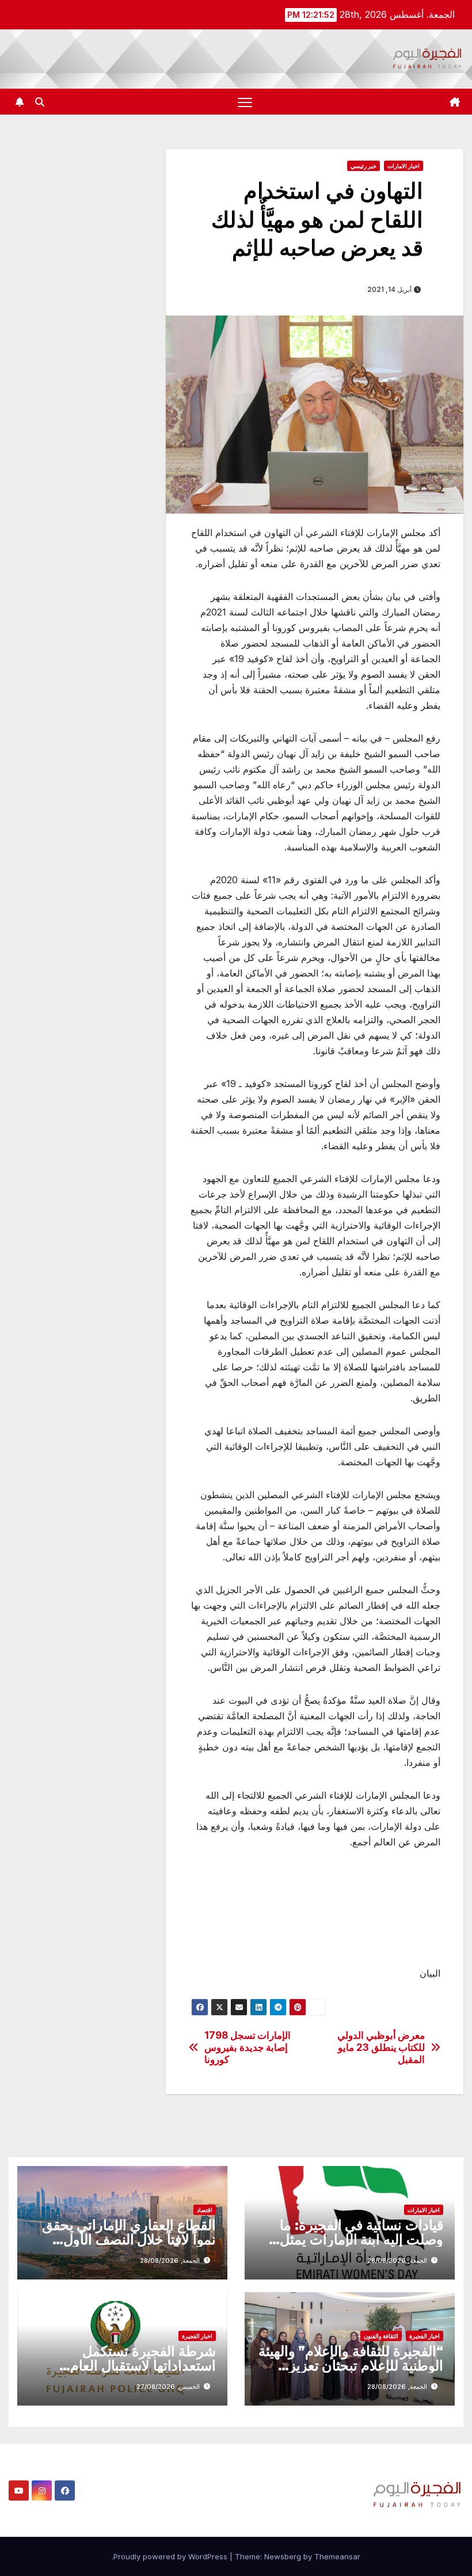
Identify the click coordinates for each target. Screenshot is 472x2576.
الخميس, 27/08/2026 (168, 2387)
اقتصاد (205, 2210)
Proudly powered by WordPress (172, 2556)
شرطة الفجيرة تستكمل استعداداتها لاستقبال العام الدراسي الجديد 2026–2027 (131, 2366)
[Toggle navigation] (245, 102)
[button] (40, 102)
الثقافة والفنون (381, 2336)
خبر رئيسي (363, 166)
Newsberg (283, 2556)
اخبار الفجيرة (425, 2336)
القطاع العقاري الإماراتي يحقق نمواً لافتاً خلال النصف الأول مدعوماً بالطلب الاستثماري (129, 2239)
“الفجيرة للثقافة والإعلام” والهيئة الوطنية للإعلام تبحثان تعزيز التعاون (351, 2366)
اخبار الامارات (404, 166)
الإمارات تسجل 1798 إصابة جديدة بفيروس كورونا (248, 2047)
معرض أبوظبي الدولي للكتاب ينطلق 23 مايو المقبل (381, 2047)
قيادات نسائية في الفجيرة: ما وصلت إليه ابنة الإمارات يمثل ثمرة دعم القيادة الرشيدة (361, 2239)
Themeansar (337, 2556)
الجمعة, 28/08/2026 (397, 2260)
